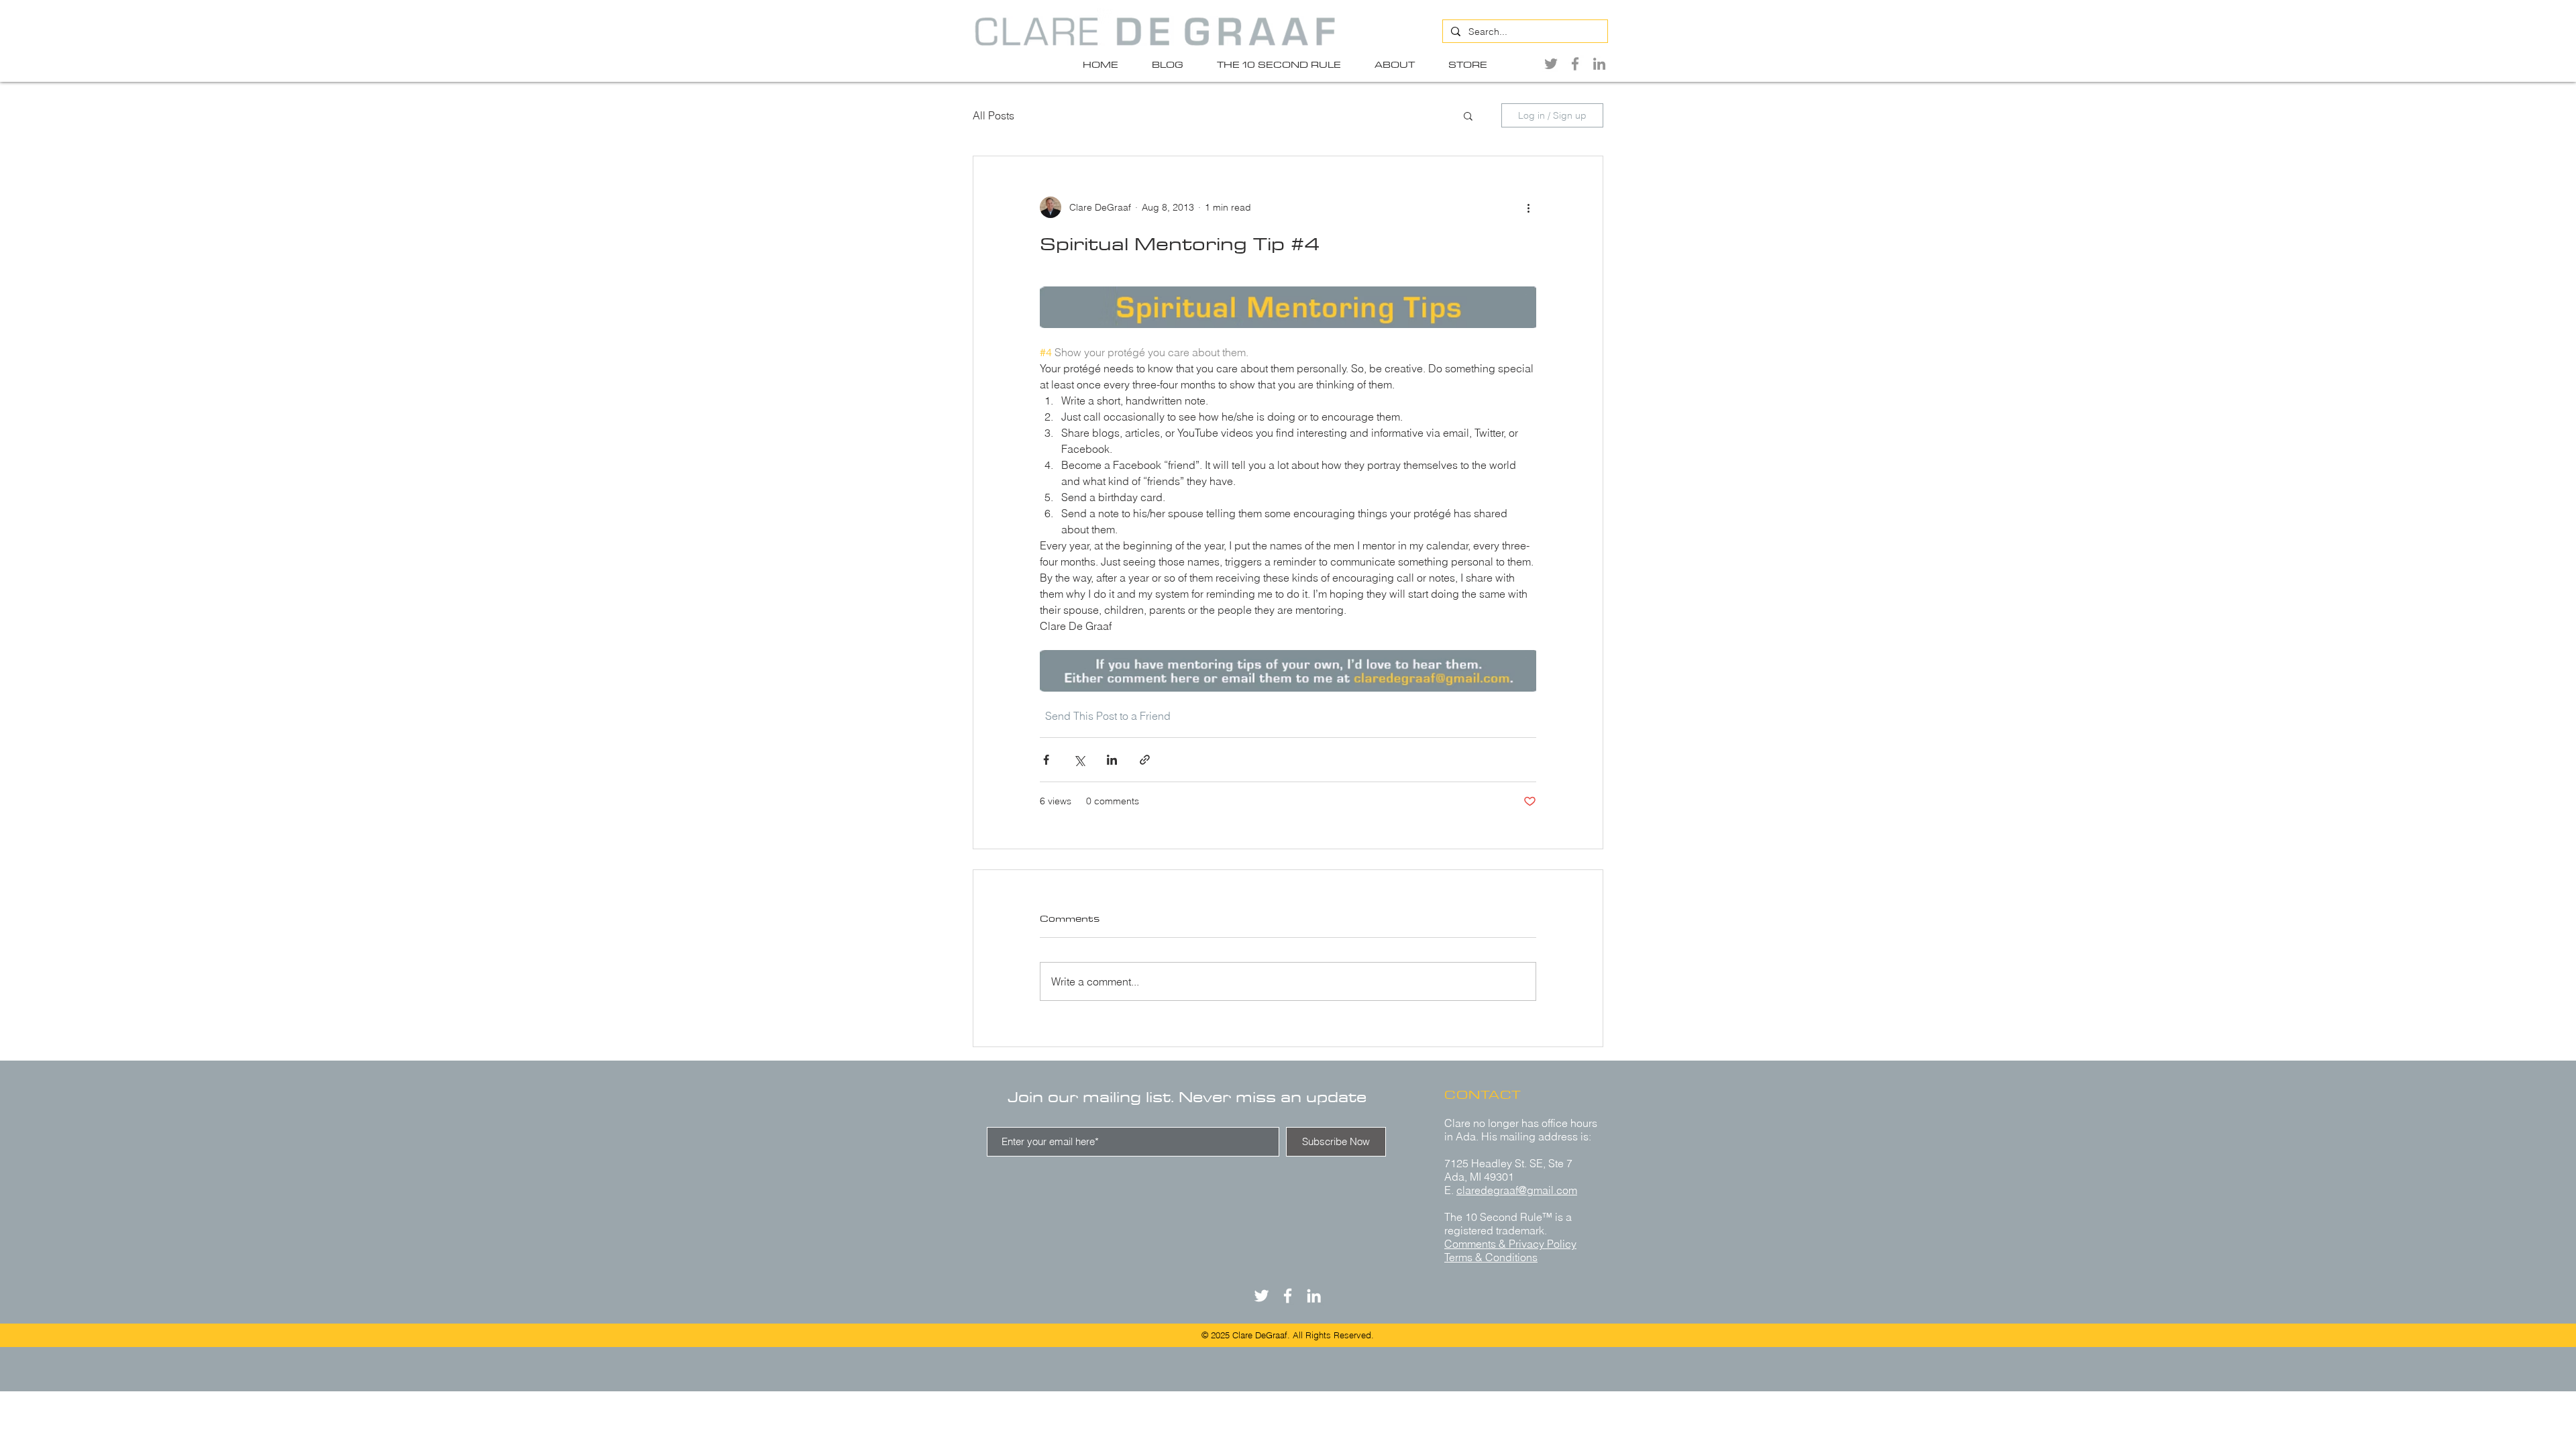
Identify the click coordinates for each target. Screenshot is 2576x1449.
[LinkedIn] (1599, 64)
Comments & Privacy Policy (1510, 1244)
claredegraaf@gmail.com (1517, 1190)
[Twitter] (1551, 64)
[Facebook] (1575, 64)
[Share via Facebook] (1046, 760)
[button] (1468, 115)
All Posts (994, 115)
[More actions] (1528, 207)
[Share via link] (1145, 760)
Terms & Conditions (1491, 1257)
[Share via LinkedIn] (1112, 760)
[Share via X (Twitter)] (1079, 760)
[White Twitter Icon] (1262, 1296)
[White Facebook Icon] (1288, 1296)
